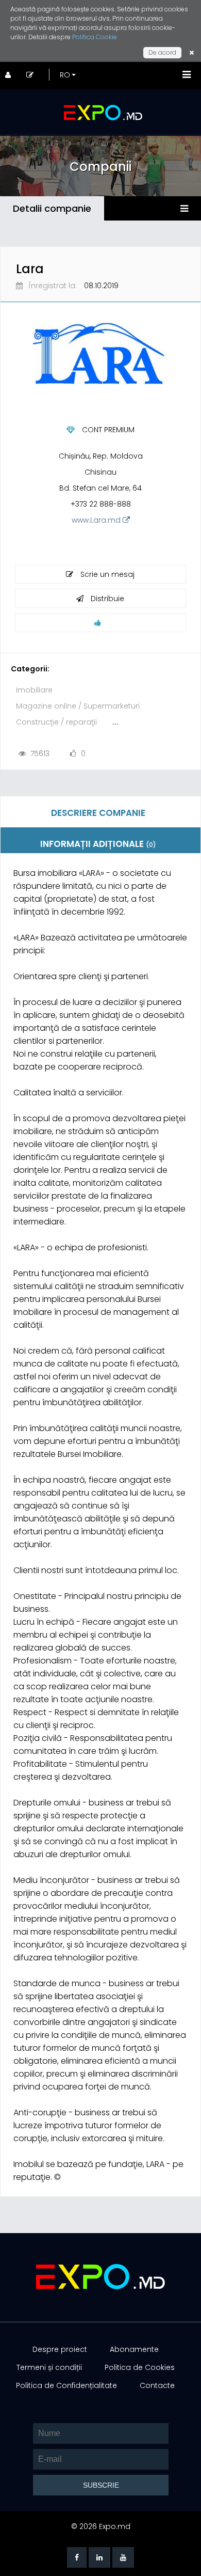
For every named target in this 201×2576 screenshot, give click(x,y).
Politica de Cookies (140, 2367)
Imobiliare (34, 690)
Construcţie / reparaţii (56, 722)
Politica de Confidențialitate (66, 2385)
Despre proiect (60, 2349)
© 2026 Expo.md (101, 2526)
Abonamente (134, 2349)
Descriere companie (98, 813)
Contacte (157, 2385)
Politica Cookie (95, 37)
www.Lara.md (97, 520)
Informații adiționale (98, 844)
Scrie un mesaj (106, 574)
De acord (162, 52)
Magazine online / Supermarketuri (78, 706)
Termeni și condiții (49, 2367)
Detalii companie (52, 208)
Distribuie (106, 599)
